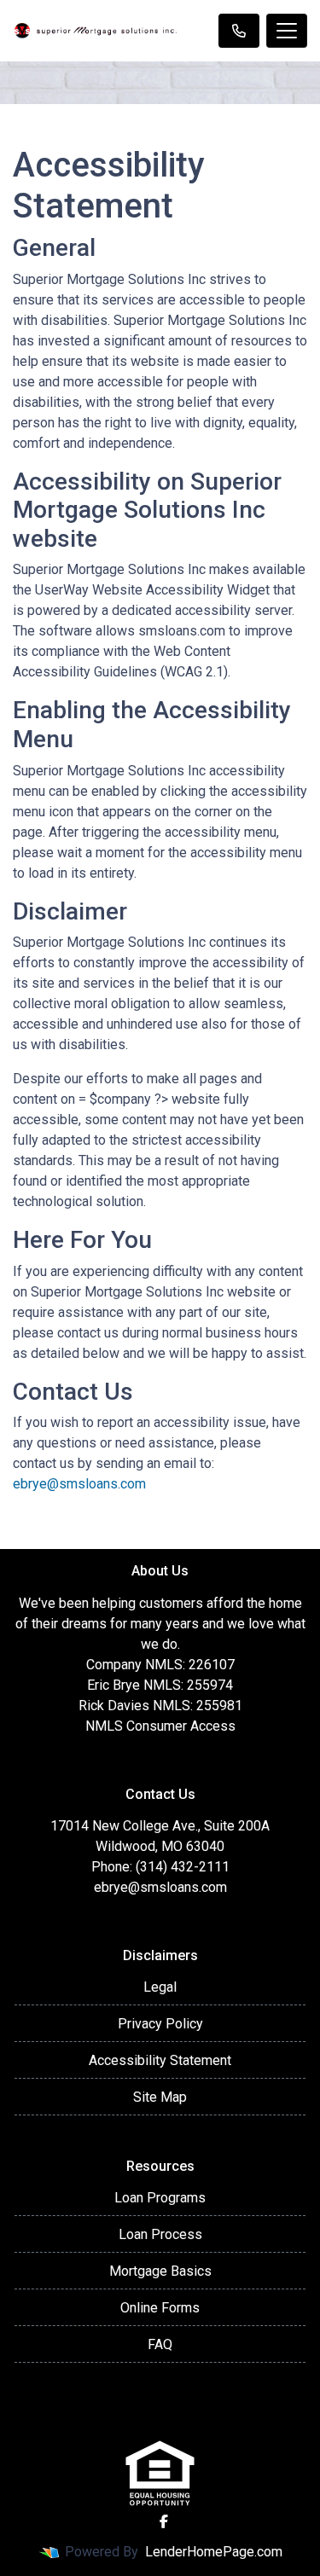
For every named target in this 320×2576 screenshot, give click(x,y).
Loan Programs (160, 2198)
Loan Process (160, 2234)
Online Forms (160, 2308)
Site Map (160, 2097)
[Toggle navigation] (287, 31)
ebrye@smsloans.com (79, 1484)
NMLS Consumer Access (160, 1726)
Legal (160, 1987)
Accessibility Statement (160, 2060)
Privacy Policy (160, 2024)
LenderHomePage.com (214, 2552)
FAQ (160, 2344)
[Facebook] (164, 2521)
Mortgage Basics (160, 2271)
